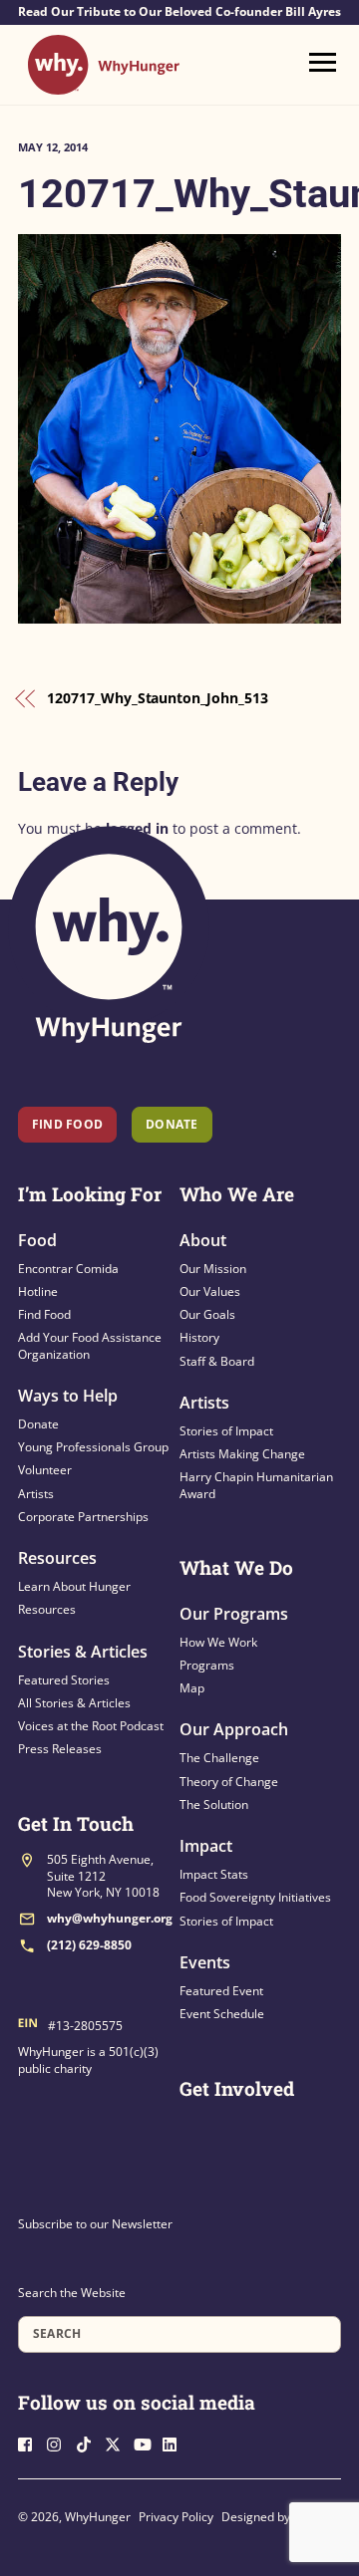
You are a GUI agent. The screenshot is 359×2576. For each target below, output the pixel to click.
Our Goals (207, 1314)
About (203, 1240)
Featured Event (221, 1991)
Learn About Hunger (74, 1586)
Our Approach (234, 1729)
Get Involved (237, 2088)
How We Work (218, 1642)
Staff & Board (217, 1361)
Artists (36, 1494)
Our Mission (213, 1269)
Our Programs (234, 1614)
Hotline (38, 1291)
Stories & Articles (83, 1652)
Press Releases (60, 1749)
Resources (57, 1558)
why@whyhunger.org (110, 1918)
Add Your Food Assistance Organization (90, 1345)
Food (37, 1240)
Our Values (210, 1291)
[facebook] (31, 2442)
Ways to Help (68, 1396)
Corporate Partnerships (83, 1517)
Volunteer (45, 1470)
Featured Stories (64, 1680)
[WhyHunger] (104, 85)
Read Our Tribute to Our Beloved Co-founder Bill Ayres (179, 12)
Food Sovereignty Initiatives (255, 1897)
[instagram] (60, 2442)
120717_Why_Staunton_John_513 (157, 698)
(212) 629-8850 (89, 1945)
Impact (206, 1846)
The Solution (214, 1804)
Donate (38, 1424)
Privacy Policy (176, 2517)
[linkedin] (176, 2442)
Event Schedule (222, 2014)
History (199, 1337)
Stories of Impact (226, 1431)
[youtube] (147, 2442)
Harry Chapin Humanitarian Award (256, 1485)
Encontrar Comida (68, 1269)
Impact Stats (214, 1874)
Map (192, 1688)
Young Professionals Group (93, 1447)
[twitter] (118, 2442)
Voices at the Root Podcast (91, 1726)
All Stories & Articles (74, 1703)
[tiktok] (89, 2442)
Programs (207, 1665)
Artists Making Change (242, 1454)
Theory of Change (229, 1782)
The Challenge (219, 1758)
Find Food (67, 1124)
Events (205, 1962)
